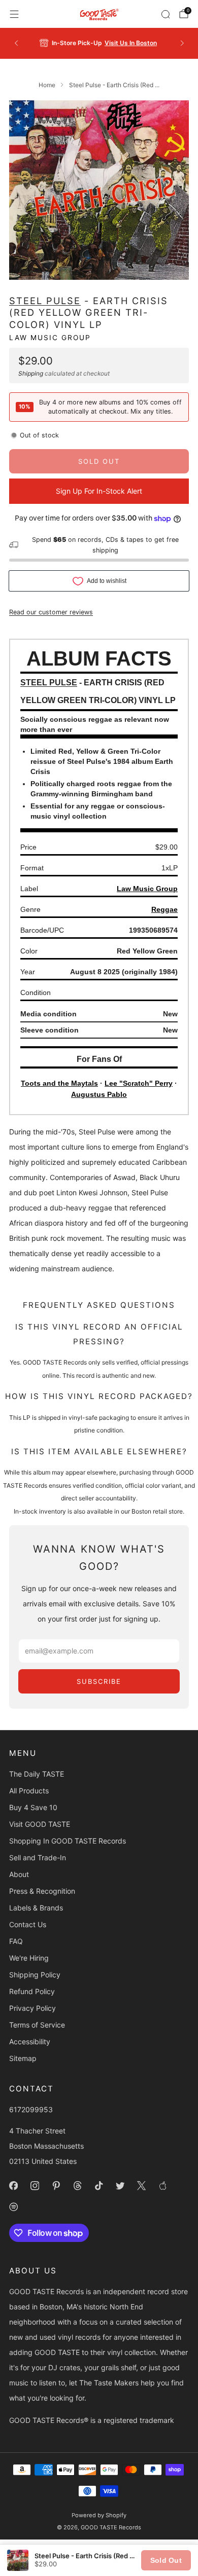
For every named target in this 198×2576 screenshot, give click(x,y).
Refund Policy (32, 1991)
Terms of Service (37, 2025)
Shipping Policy (35, 1975)
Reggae (164, 909)
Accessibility (30, 2041)
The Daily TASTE (37, 1774)
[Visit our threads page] (77, 2186)
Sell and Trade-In (38, 1857)
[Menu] (14, 14)
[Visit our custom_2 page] (13, 2207)
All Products (29, 1791)
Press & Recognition (42, 1891)
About (19, 1874)
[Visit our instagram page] (35, 2186)
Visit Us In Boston (131, 43)
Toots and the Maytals (59, 1083)
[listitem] (99, 43)
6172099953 (31, 2109)
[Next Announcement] (182, 43)
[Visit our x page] (141, 2186)
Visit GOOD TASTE (40, 1824)
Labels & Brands (36, 1908)
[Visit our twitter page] (120, 2186)
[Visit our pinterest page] (56, 2186)
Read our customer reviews (51, 612)
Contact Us (28, 1924)
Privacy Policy (32, 2008)
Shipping (31, 373)
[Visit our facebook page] (13, 2186)
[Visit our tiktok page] (98, 2186)
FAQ (16, 1941)
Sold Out (166, 2560)
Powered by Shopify (99, 2515)
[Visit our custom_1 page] (162, 2186)
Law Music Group (50, 338)
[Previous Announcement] (16, 43)
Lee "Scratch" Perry (139, 1083)
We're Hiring (29, 1958)
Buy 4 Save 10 (33, 1807)
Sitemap (23, 2058)
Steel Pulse (45, 301)
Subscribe (99, 1681)
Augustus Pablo (99, 1094)
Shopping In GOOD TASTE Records (68, 1841)
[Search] (166, 14)
